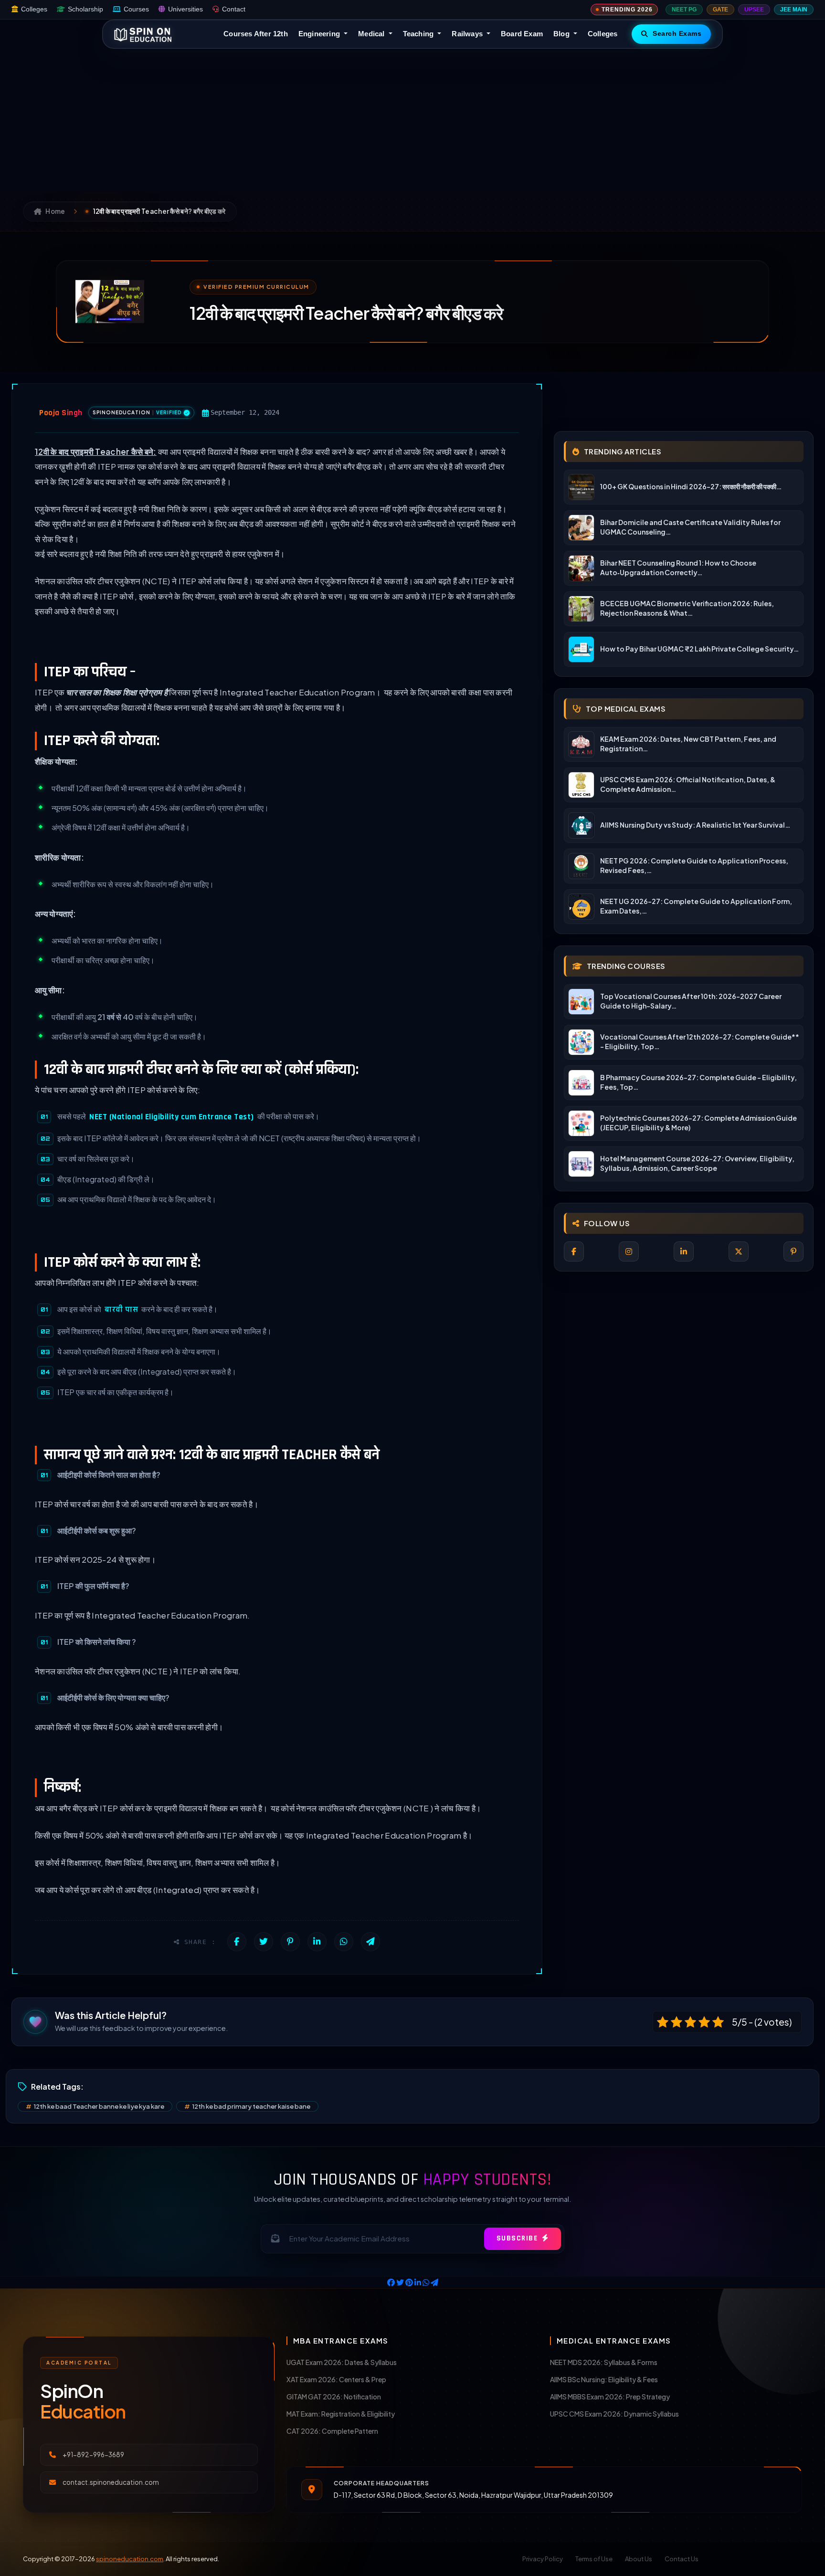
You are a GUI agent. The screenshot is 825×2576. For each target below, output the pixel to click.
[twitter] (739, 1251)
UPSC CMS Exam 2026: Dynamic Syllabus (614, 2414)
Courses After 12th (256, 34)
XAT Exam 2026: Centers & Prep (336, 2379)
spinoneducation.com (130, 2559)
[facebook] (574, 1251)
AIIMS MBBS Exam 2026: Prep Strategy (610, 2397)
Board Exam (522, 34)
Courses (136, 9)
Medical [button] (372, 34)
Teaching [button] (419, 34)
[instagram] (629, 1251)
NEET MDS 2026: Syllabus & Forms (604, 2362)
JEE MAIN (794, 10)
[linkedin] (684, 1251)
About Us (639, 2559)
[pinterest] (793, 1251)
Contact (234, 9)
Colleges (34, 9)
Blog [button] (562, 34)
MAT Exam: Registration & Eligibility (341, 2414)
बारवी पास (121, 1310)
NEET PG (684, 10)
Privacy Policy (543, 2559)
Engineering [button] (320, 34)
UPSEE (754, 10)
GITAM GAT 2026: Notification (334, 2397)
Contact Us (682, 2559)
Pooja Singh (61, 413)
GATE (720, 10)
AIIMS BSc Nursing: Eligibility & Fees (604, 2379)
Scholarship (85, 9)
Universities (185, 9)
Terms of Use (594, 2559)
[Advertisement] (412, 120)
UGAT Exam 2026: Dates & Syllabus (342, 2362)
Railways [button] (468, 34)
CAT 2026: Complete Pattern (332, 2431)
